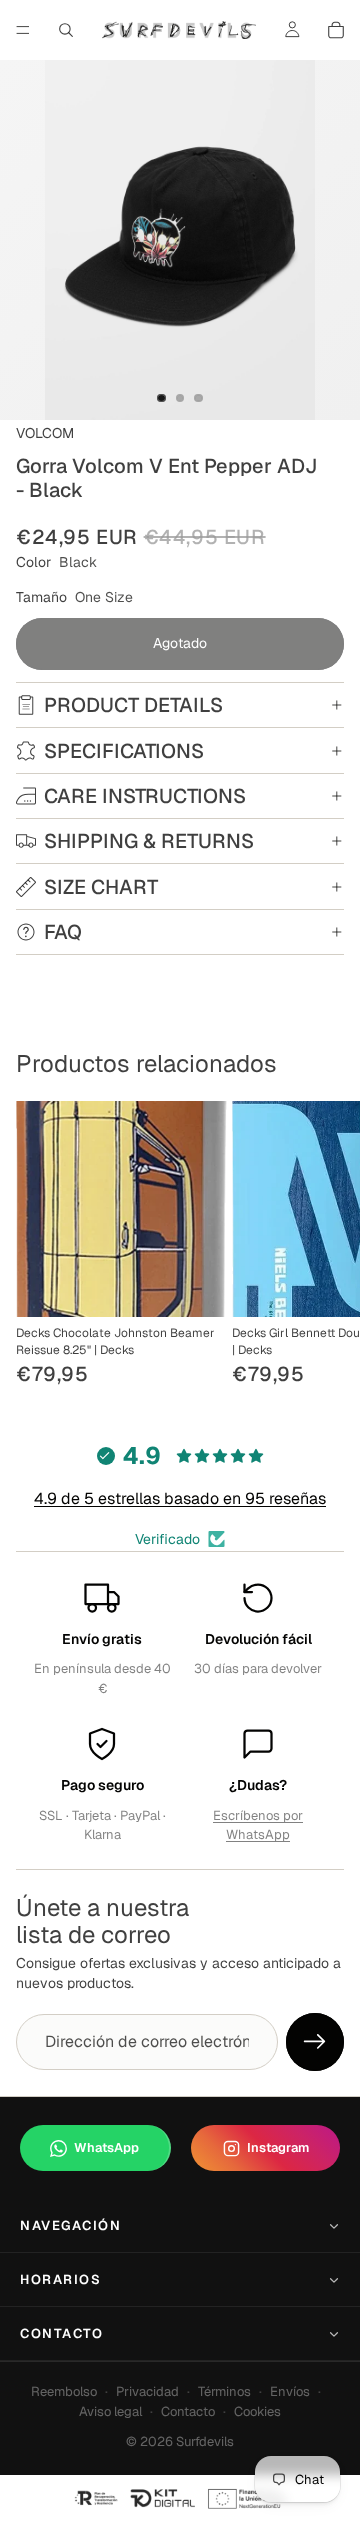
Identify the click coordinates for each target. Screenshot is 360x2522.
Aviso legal (110, 2411)
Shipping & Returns (149, 841)
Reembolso (64, 2391)
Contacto (61, 2333)
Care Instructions (145, 796)
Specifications (124, 751)
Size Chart (101, 887)
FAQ (63, 932)
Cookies (257, 2411)
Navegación (71, 2225)
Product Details (133, 705)
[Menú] (23, 30)
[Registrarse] (315, 2042)
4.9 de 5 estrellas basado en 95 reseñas (180, 1498)
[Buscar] (66, 30)
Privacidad (147, 2391)
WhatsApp (106, 2147)
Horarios (60, 2279)
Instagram (278, 2147)
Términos (224, 2391)
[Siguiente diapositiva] (322, 1254)
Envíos (290, 2391)
